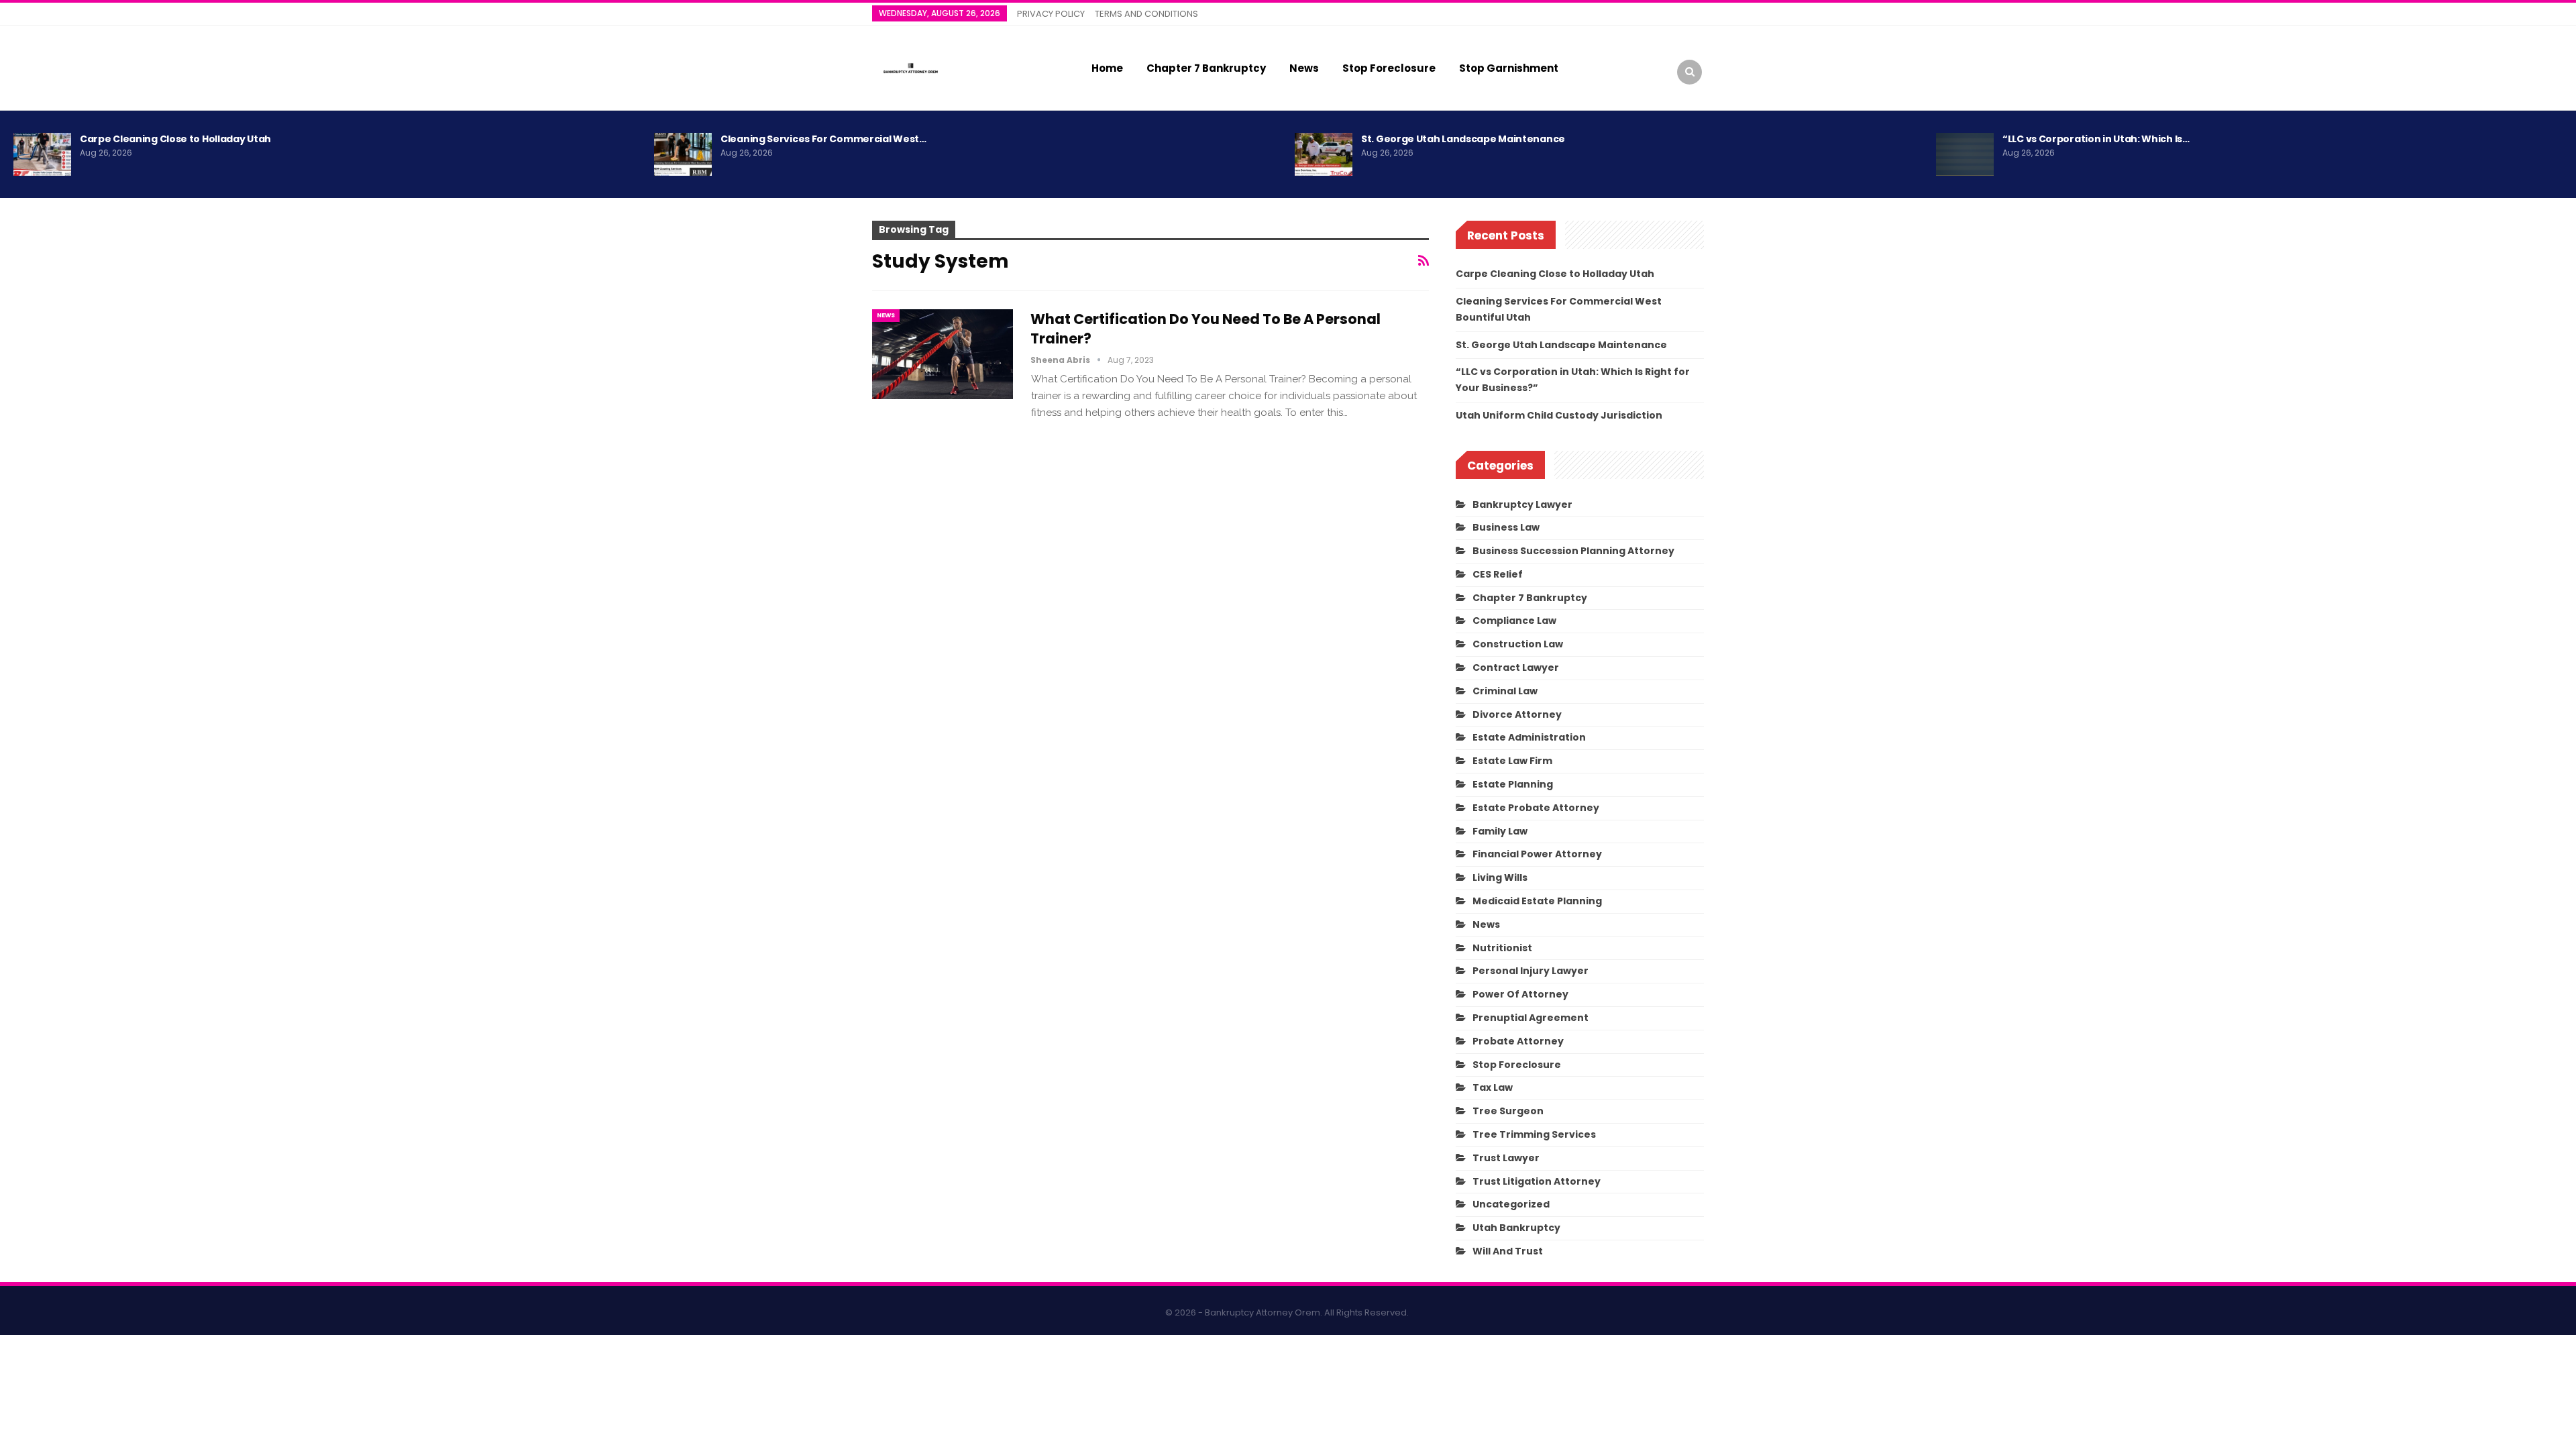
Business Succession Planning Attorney (1573, 551)
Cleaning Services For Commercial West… (823, 139)
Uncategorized (1511, 1204)
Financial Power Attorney (1537, 854)
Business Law (1506, 527)
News (1304, 68)
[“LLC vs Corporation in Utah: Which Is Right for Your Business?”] (1965, 154)
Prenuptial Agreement (1531, 1018)
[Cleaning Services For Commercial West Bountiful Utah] (683, 154)
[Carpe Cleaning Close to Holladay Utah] (42, 154)
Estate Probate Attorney (1536, 808)
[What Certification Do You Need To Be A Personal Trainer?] (943, 354)
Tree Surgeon (1508, 1111)
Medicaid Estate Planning (1537, 901)
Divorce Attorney (1517, 714)
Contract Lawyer (1516, 667)
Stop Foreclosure (1389, 68)
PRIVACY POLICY (1051, 14)
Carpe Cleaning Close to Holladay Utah (175, 139)
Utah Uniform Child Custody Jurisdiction (1559, 415)
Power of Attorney (1520, 994)
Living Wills (1500, 877)
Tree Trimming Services (1534, 1134)
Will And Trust (1508, 1251)
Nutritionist (1502, 948)
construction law (1518, 644)
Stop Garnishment (1509, 68)
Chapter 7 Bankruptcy (1206, 68)
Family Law (1500, 831)
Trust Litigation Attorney (1537, 1181)
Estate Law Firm (1512, 761)
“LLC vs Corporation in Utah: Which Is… (2096, 139)
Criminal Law (1505, 691)
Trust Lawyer (1506, 1158)
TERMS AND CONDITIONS (1146, 14)
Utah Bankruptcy (1516, 1228)
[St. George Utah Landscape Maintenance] (1324, 154)
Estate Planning (1513, 784)
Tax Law (1493, 1087)
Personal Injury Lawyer (1531, 971)
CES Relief (1498, 574)
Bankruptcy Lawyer (1522, 504)
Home (1107, 68)
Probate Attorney (1518, 1041)
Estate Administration (1529, 737)
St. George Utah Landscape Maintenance (1463, 139)
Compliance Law (1514, 621)
